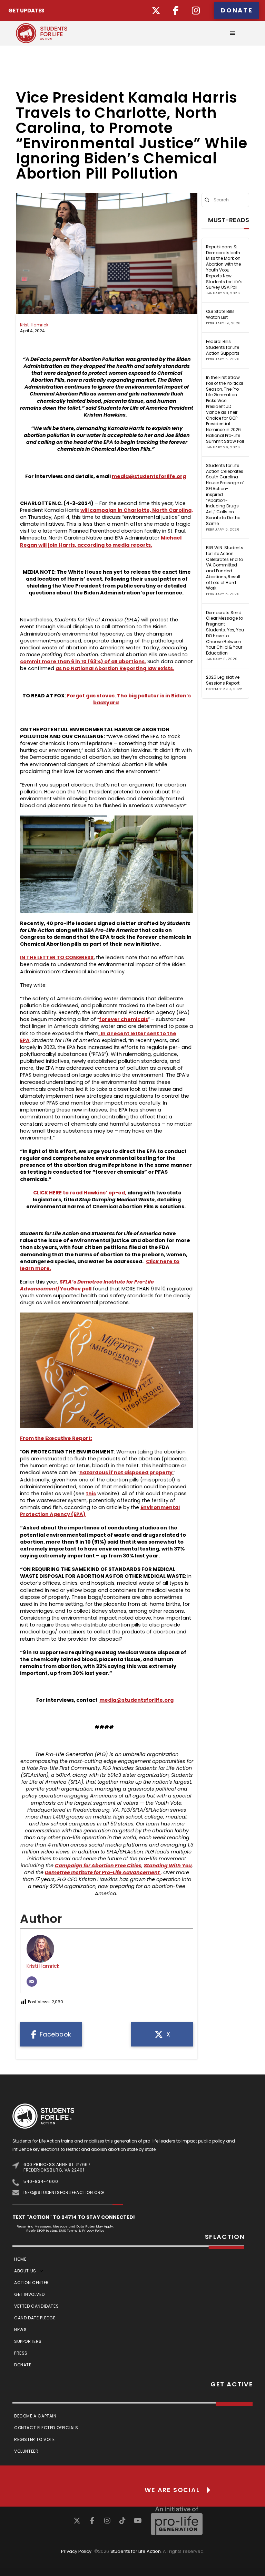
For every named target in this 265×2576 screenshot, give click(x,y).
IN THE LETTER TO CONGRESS (57, 957)
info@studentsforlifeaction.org (64, 2192)
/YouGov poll (74, 1289)
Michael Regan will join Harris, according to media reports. (101, 541)
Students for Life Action (136, 2551)
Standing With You (168, 1866)
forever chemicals (124, 1019)
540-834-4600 (41, 2181)
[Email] (32, 1982)
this (91, 1494)
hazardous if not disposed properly (126, 1472)
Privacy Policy (76, 2551)
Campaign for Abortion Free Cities (98, 1866)
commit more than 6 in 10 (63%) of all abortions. (83, 661)
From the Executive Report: (56, 1438)
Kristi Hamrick (34, 325)
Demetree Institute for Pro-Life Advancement (102, 1872)
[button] (233, 33)
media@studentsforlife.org (149, 476)
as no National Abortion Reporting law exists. (115, 668)
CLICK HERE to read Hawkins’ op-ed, (80, 1193)
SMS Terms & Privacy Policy (81, 2230)
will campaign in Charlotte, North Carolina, (137, 510)
